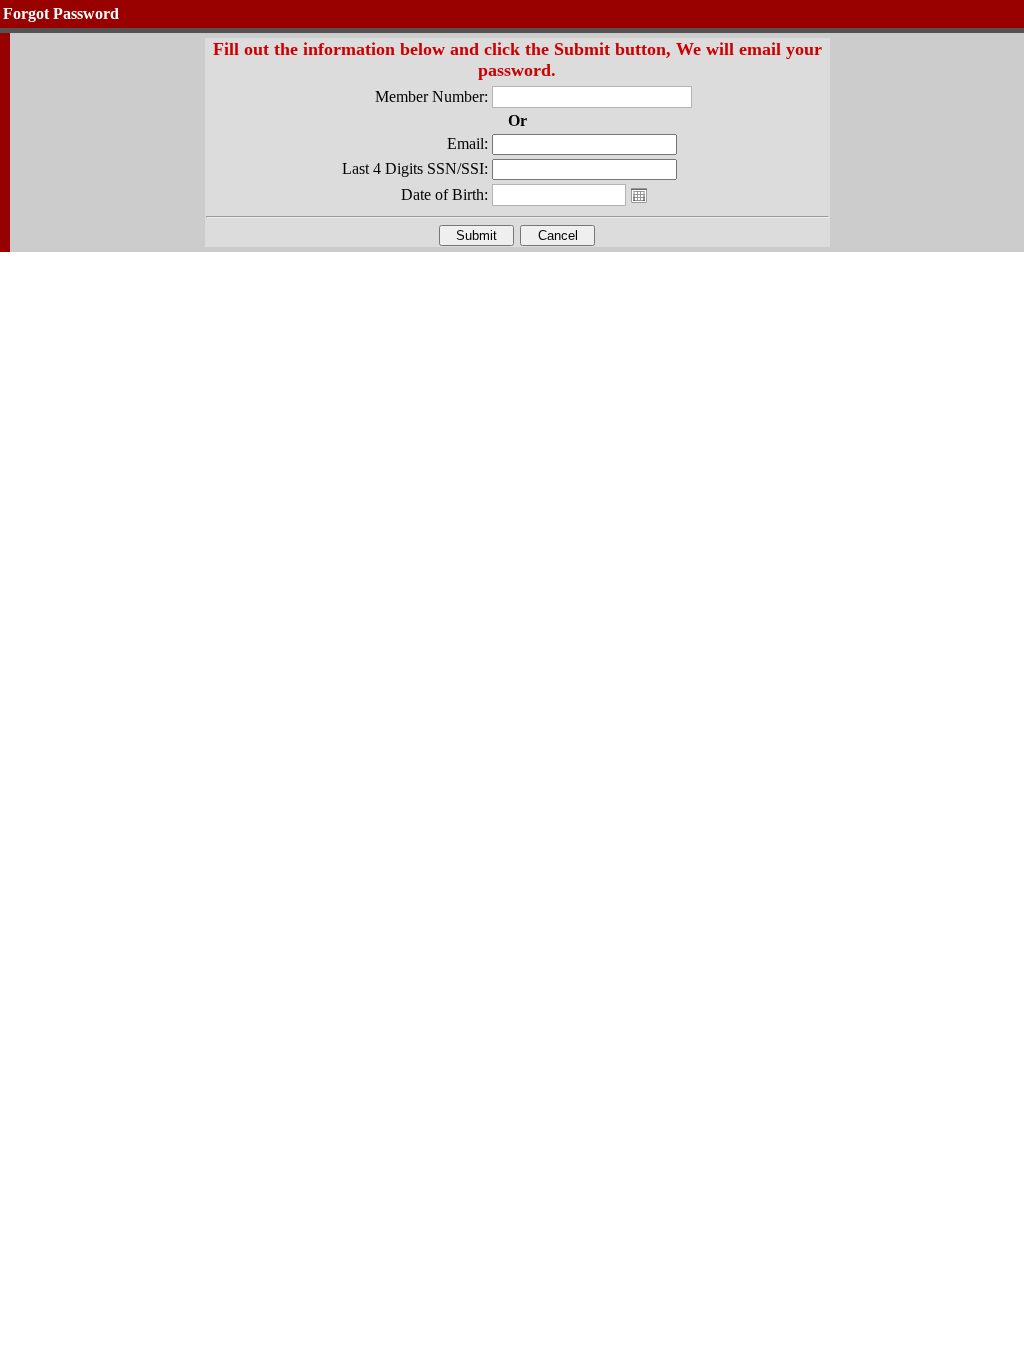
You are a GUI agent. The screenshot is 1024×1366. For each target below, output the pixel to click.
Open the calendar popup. (639, 195)
